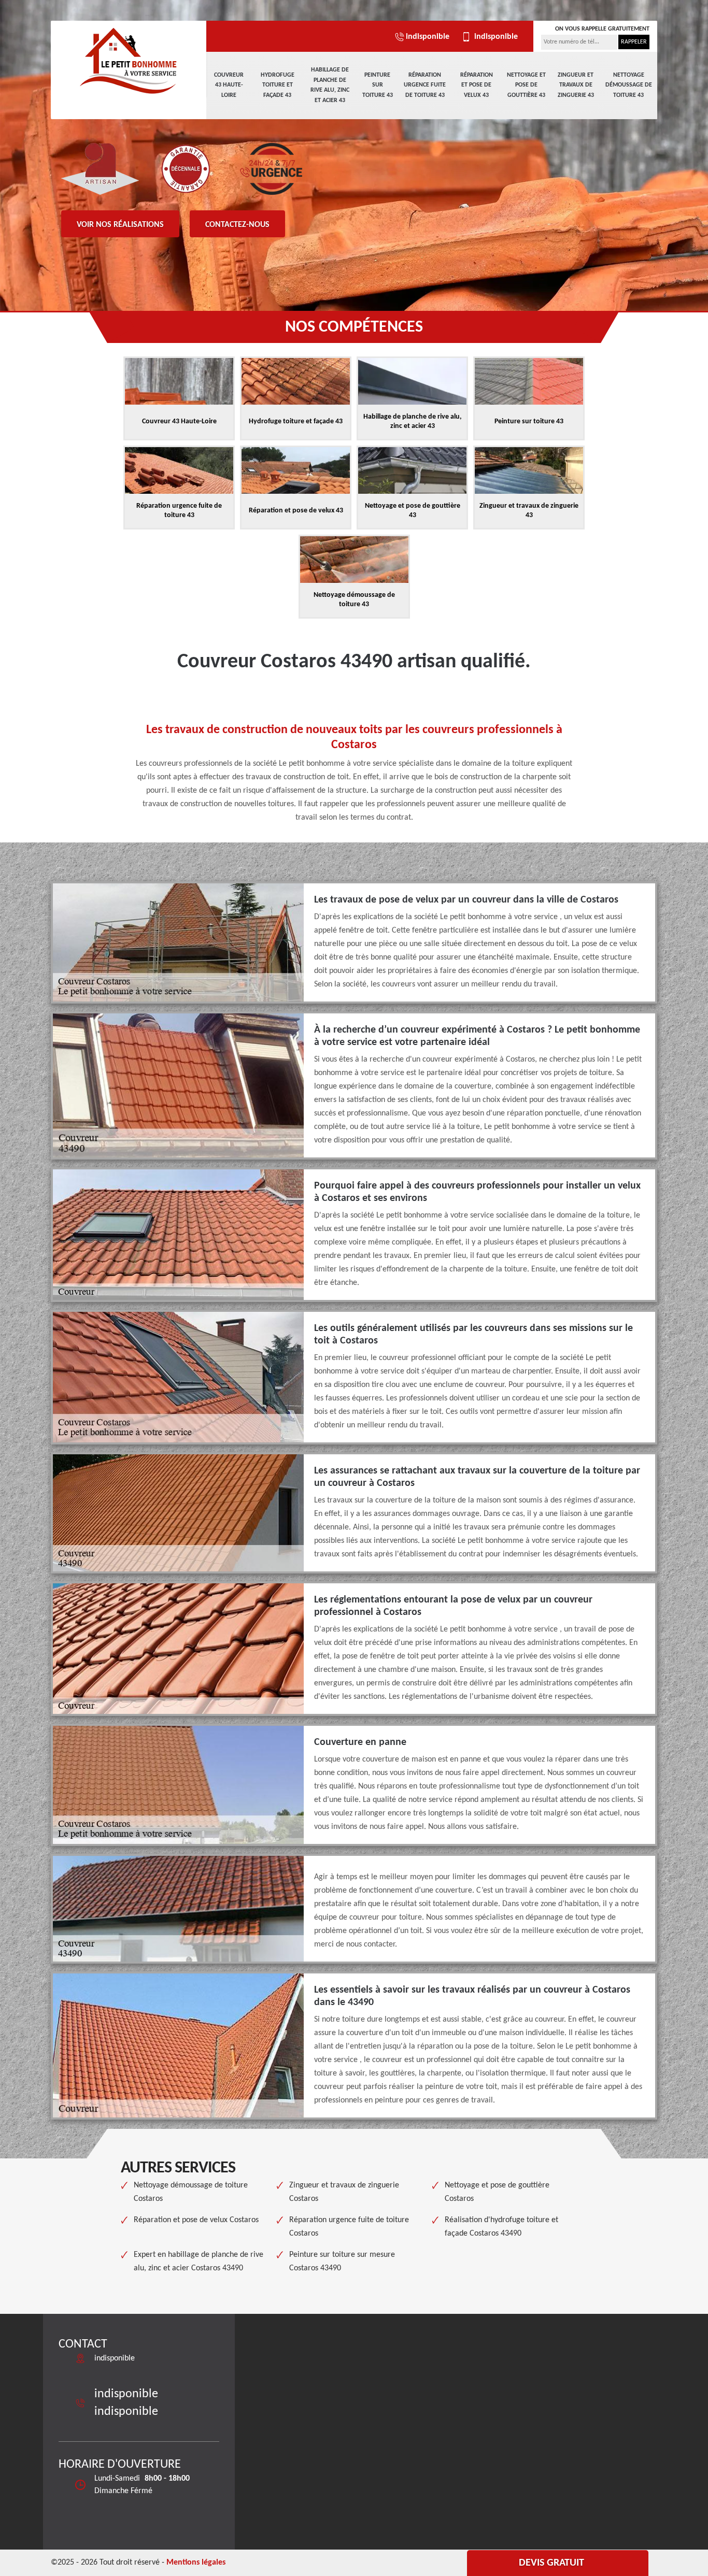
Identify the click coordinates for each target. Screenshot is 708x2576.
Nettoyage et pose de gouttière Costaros (497, 2192)
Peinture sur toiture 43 (378, 85)
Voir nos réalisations (120, 225)
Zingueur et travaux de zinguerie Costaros (344, 2192)
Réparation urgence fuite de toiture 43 (425, 85)
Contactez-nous (237, 225)
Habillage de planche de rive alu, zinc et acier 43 (330, 85)
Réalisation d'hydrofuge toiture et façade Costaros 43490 (501, 2227)
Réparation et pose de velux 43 (477, 85)
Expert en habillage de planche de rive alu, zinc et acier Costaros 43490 (199, 2262)
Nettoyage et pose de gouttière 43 (526, 85)
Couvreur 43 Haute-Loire (229, 85)
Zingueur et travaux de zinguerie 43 (576, 85)
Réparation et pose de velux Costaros (196, 2220)
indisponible (428, 37)
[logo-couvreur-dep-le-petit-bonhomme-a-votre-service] (129, 60)
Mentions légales (196, 2563)
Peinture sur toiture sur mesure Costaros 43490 (342, 2262)
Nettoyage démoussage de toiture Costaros (191, 2192)
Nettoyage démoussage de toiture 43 (629, 85)
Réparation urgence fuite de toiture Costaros (349, 2227)
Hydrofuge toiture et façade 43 (278, 85)
